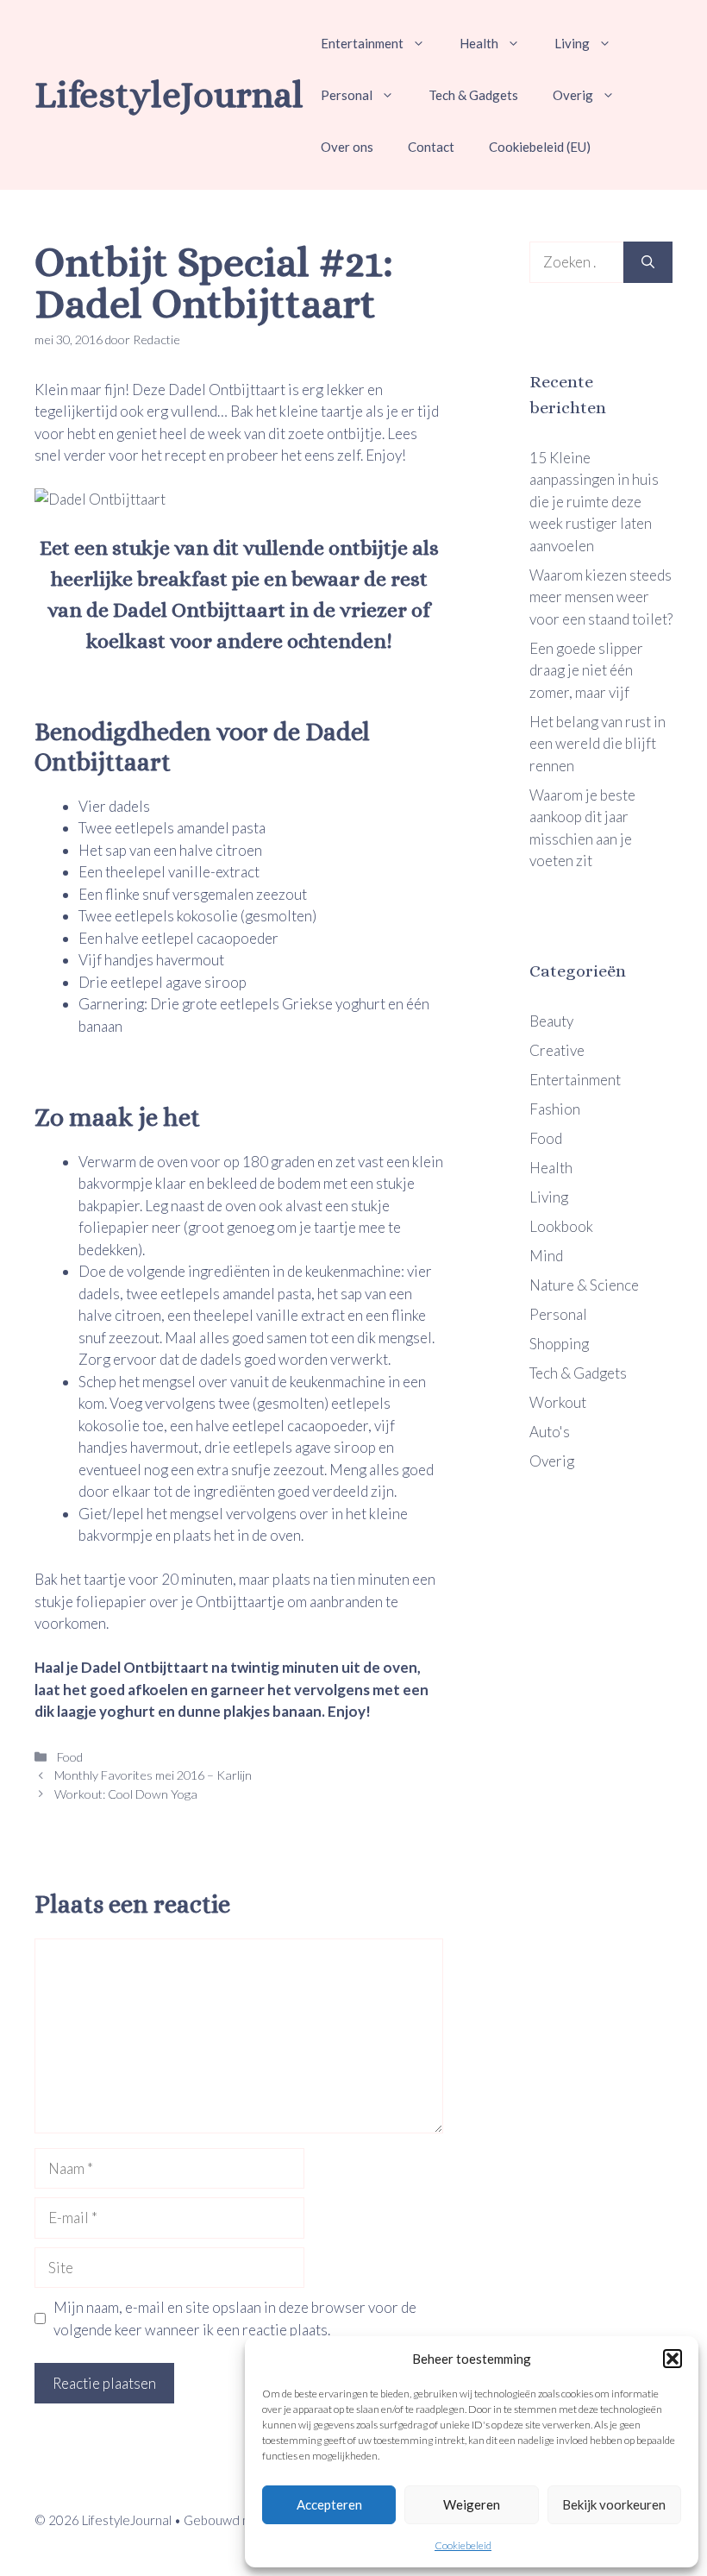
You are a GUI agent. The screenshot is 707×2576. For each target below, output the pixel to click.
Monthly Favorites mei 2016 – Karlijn (153, 1775)
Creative (557, 1050)
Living (572, 43)
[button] (673, 2359)
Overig (573, 95)
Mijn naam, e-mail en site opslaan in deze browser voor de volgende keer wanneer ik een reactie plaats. (235, 2318)
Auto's (550, 1432)
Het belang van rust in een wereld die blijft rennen (598, 744)
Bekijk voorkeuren (614, 2504)
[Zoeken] (648, 262)
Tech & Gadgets (473, 95)
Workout (558, 1402)
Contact (431, 147)
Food (69, 1757)
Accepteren (329, 2504)
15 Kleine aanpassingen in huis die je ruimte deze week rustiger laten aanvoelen (594, 502)
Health (479, 43)
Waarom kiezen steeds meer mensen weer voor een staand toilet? (601, 597)
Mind (546, 1256)
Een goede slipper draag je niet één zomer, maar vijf (586, 670)
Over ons (347, 147)
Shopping (559, 1344)
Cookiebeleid (463, 2545)
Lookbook (561, 1226)
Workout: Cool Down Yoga (126, 1794)
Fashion (555, 1109)
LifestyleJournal (169, 94)
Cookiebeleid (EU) (540, 147)
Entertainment (362, 43)
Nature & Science (584, 1285)
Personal (347, 95)
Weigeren (472, 2504)
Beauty (551, 1021)
